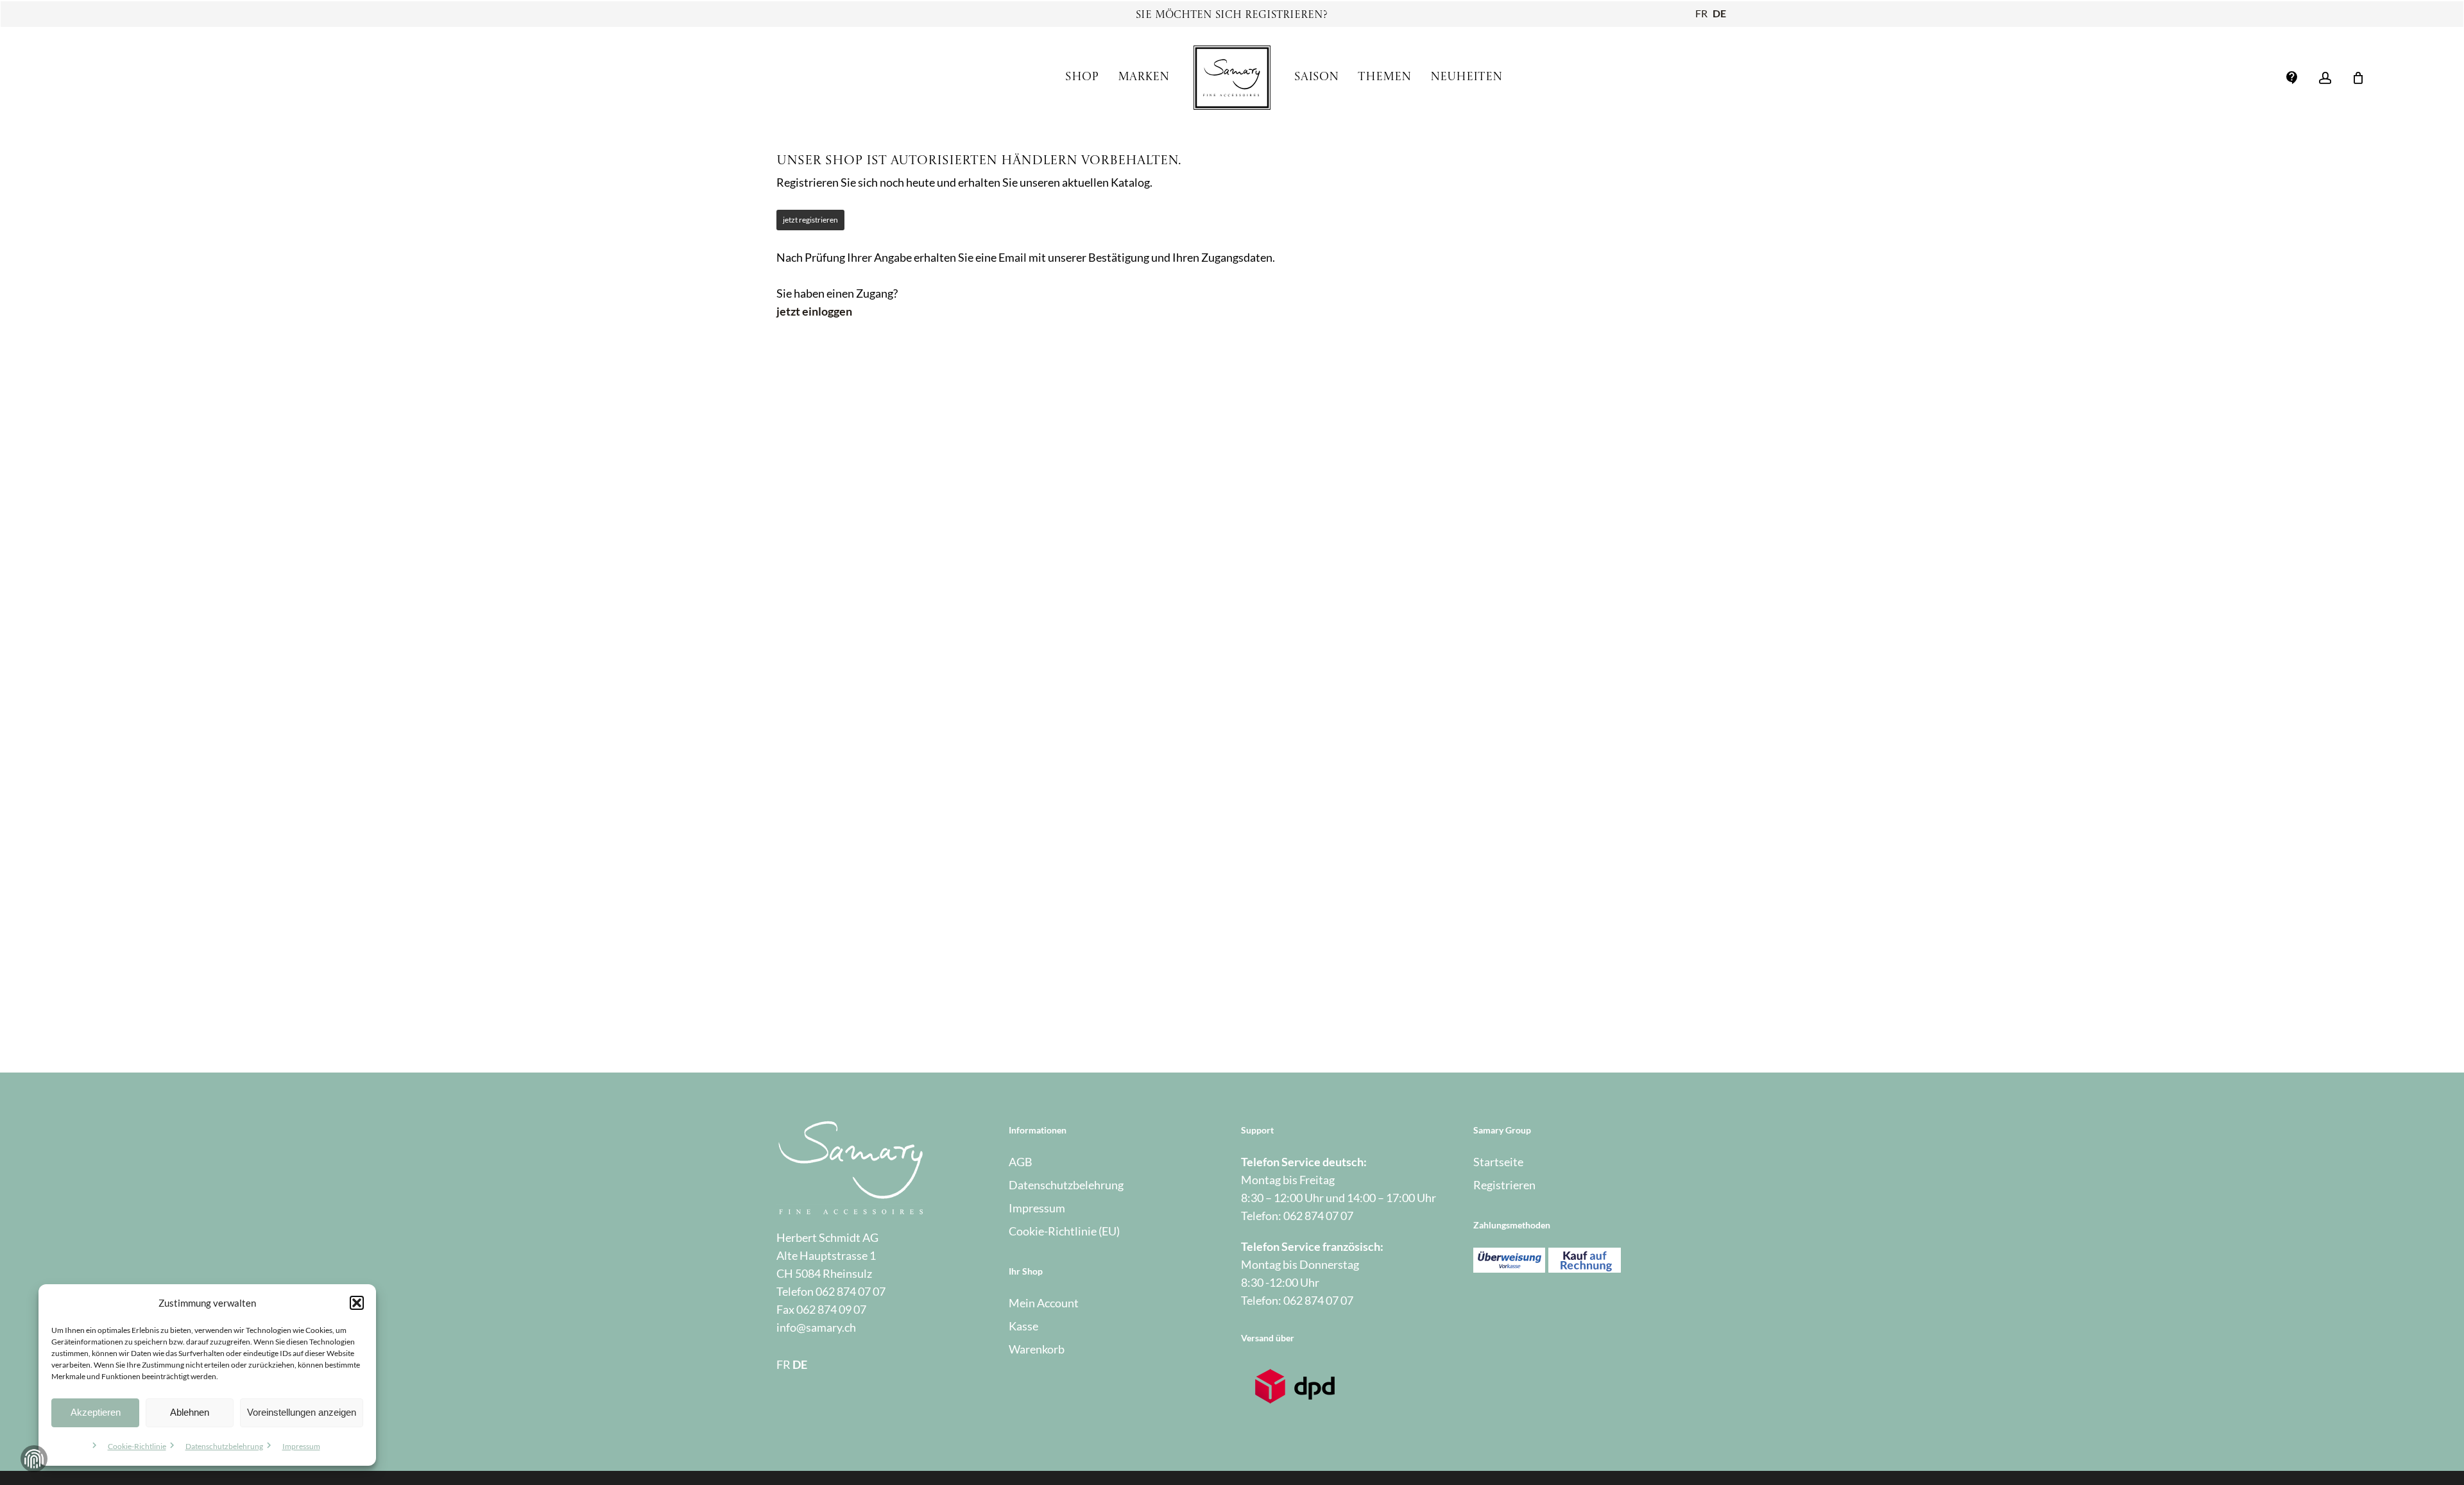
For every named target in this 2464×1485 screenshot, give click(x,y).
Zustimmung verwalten (34, 1459)
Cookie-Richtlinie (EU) (1064, 1231)
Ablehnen (190, 1412)
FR (1701, 13)
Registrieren (1504, 1185)
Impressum (301, 1446)
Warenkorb (1037, 1349)
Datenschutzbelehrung (224, 1446)
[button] (357, 1303)
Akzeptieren (96, 1412)
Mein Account (1044, 1303)
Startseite (1498, 1162)
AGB (1021, 1162)
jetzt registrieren (810, 220)
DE (1719, 13)
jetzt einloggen (814, 311)
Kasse (1023, 1326)
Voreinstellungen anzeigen (302, 1412)
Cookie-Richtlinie (137, 1446)
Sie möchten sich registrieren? (1232, 15)
